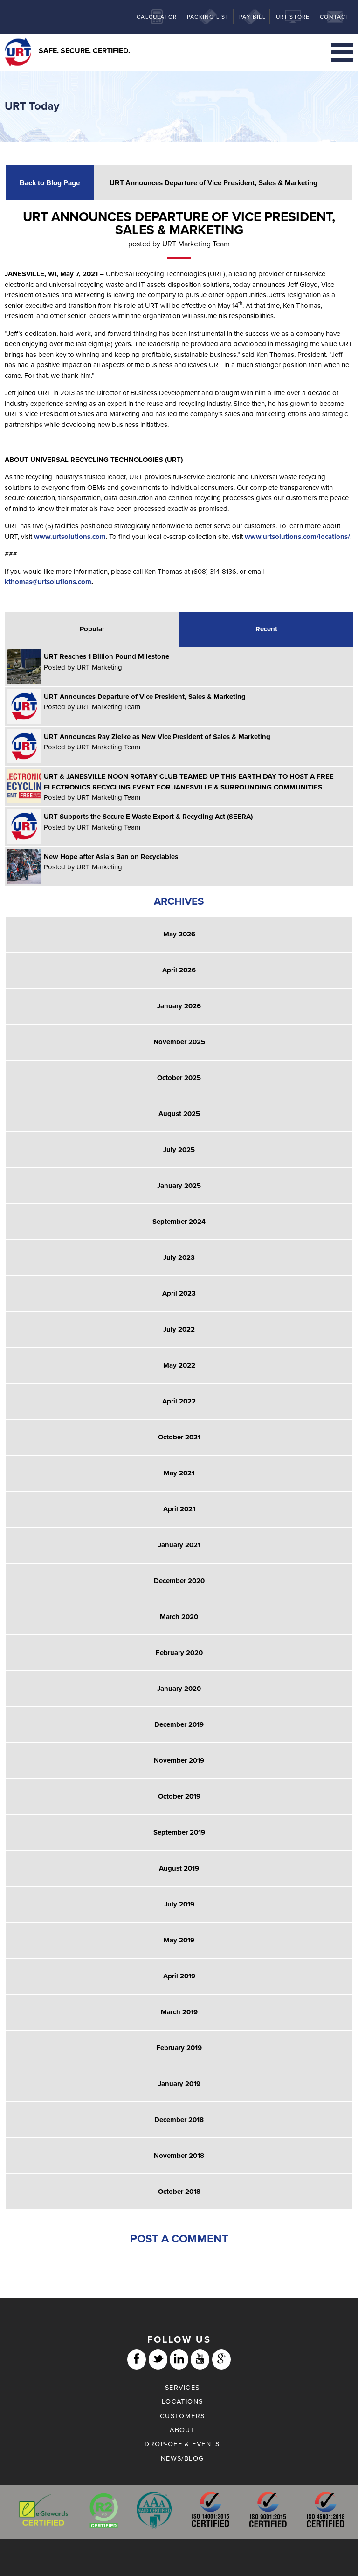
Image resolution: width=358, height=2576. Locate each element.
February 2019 (179, 2048)
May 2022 (179, 1365)
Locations (182, 2402)
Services (182, 2388)
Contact (334, 17)
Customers (182, 2416)
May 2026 (179, 934)
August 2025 (179, 1114)
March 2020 (179, 1617)
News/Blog (182, 2459)
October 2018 (179, 2192)
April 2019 (179, 1976)
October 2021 (179, 1437)
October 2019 (179, 1796)
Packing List (208, 17)
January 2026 (179, 1006)
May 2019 (179, 1940)
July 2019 (179, 1904)
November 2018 (179, 2156)
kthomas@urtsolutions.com (48, 582)
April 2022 (179, 1401)
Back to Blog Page (50, 183)
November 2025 (179, 1042)
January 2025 (179, 1186)
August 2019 (179, 1868)
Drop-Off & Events (182, 2444)
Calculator (157, 17)
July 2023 (179, 1257)
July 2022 (179, 1329)
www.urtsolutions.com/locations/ (297, 537)
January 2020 (179, 1689)
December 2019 (179, 1724)
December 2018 (179, 2120)
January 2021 (179, 1545)
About (182, 2430)
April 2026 (179, 970)
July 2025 (179, 1150)
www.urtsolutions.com (70, 537)
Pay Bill (252, 17)
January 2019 (179, 2084)
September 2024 (179, 1222)
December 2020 (179, 1581)
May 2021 (179, 1473)
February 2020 (179, 1653)
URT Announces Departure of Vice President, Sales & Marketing (213, 183)
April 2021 (179, 1509)
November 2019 (179, 1760)
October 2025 (179, 1078)
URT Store (293, 17)
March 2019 (179, 2012)
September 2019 (179, 1832)
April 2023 (179, 1293)
